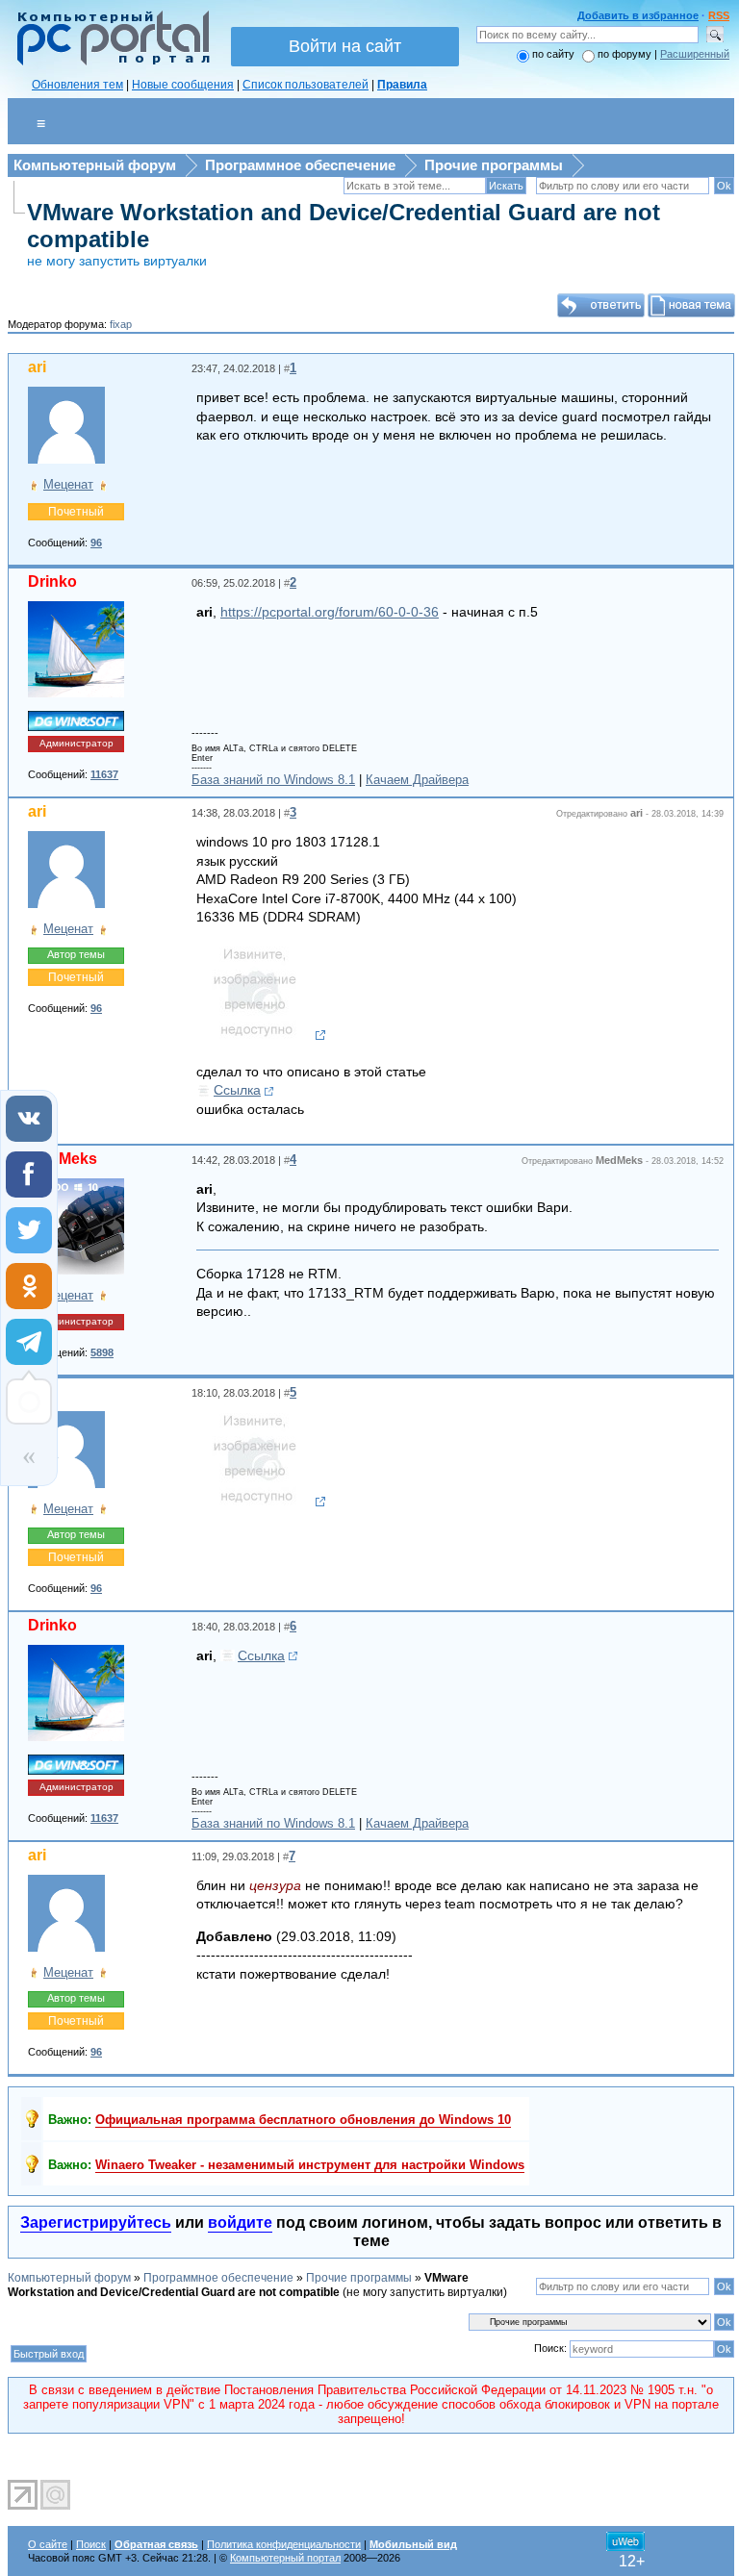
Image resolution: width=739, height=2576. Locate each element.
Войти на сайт (345, 46)
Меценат (68, 484)
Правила (402, 85)
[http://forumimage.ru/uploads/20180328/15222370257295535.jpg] (261, 1035)
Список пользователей (306, 85)
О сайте (48, 2544)
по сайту (553, 54)
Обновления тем (77, 85)
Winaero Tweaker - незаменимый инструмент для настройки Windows (310, 2165)
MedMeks (63, 1159)
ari (37, 367)
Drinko (52, 581)
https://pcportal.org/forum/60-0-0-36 (330, 612)
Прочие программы (494, 165)
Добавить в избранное (638, 15)
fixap (121, 324)
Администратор (76, 743)
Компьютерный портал (285, 2558)
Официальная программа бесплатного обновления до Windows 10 (303, 2120)
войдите (240, 2222)
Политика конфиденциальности (284, 2544)
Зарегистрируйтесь (96, 2222)
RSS (719, 15)
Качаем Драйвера (417, 780)
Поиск (91, 2544)
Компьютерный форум (95, 165)
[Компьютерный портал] (109, 63)
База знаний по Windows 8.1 (273, 780)
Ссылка (237, 1090)
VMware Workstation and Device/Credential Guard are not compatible (238, 2285)
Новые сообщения (183, 85)
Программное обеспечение (300, 165)
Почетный (76, 512)
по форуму (626, 54)
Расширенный (695, 54)
